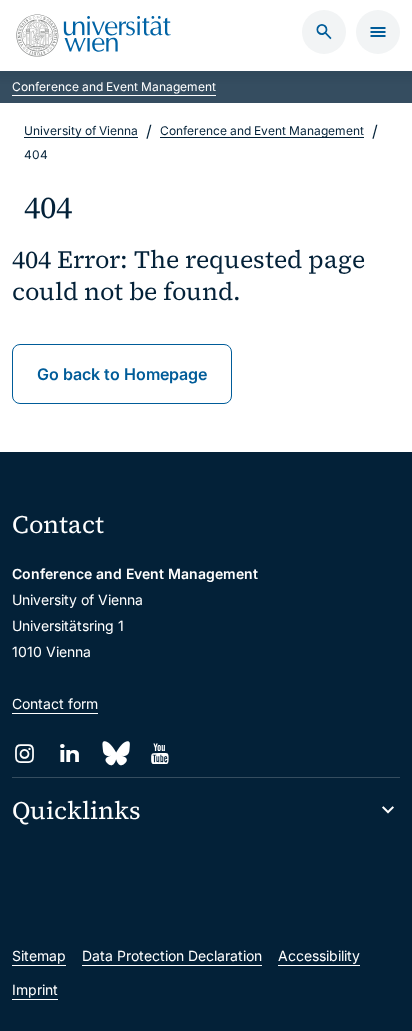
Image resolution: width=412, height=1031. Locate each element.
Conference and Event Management (114, 86)
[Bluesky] (114, 753)
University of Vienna (81, 130)
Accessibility (319, 955)
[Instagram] (24, 753)
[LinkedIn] (69, 753)
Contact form (55, 703)
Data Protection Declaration (172, 955)
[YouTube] (159, 753)
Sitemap (39, 955)
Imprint (35, 989)
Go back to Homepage (122, 374)
